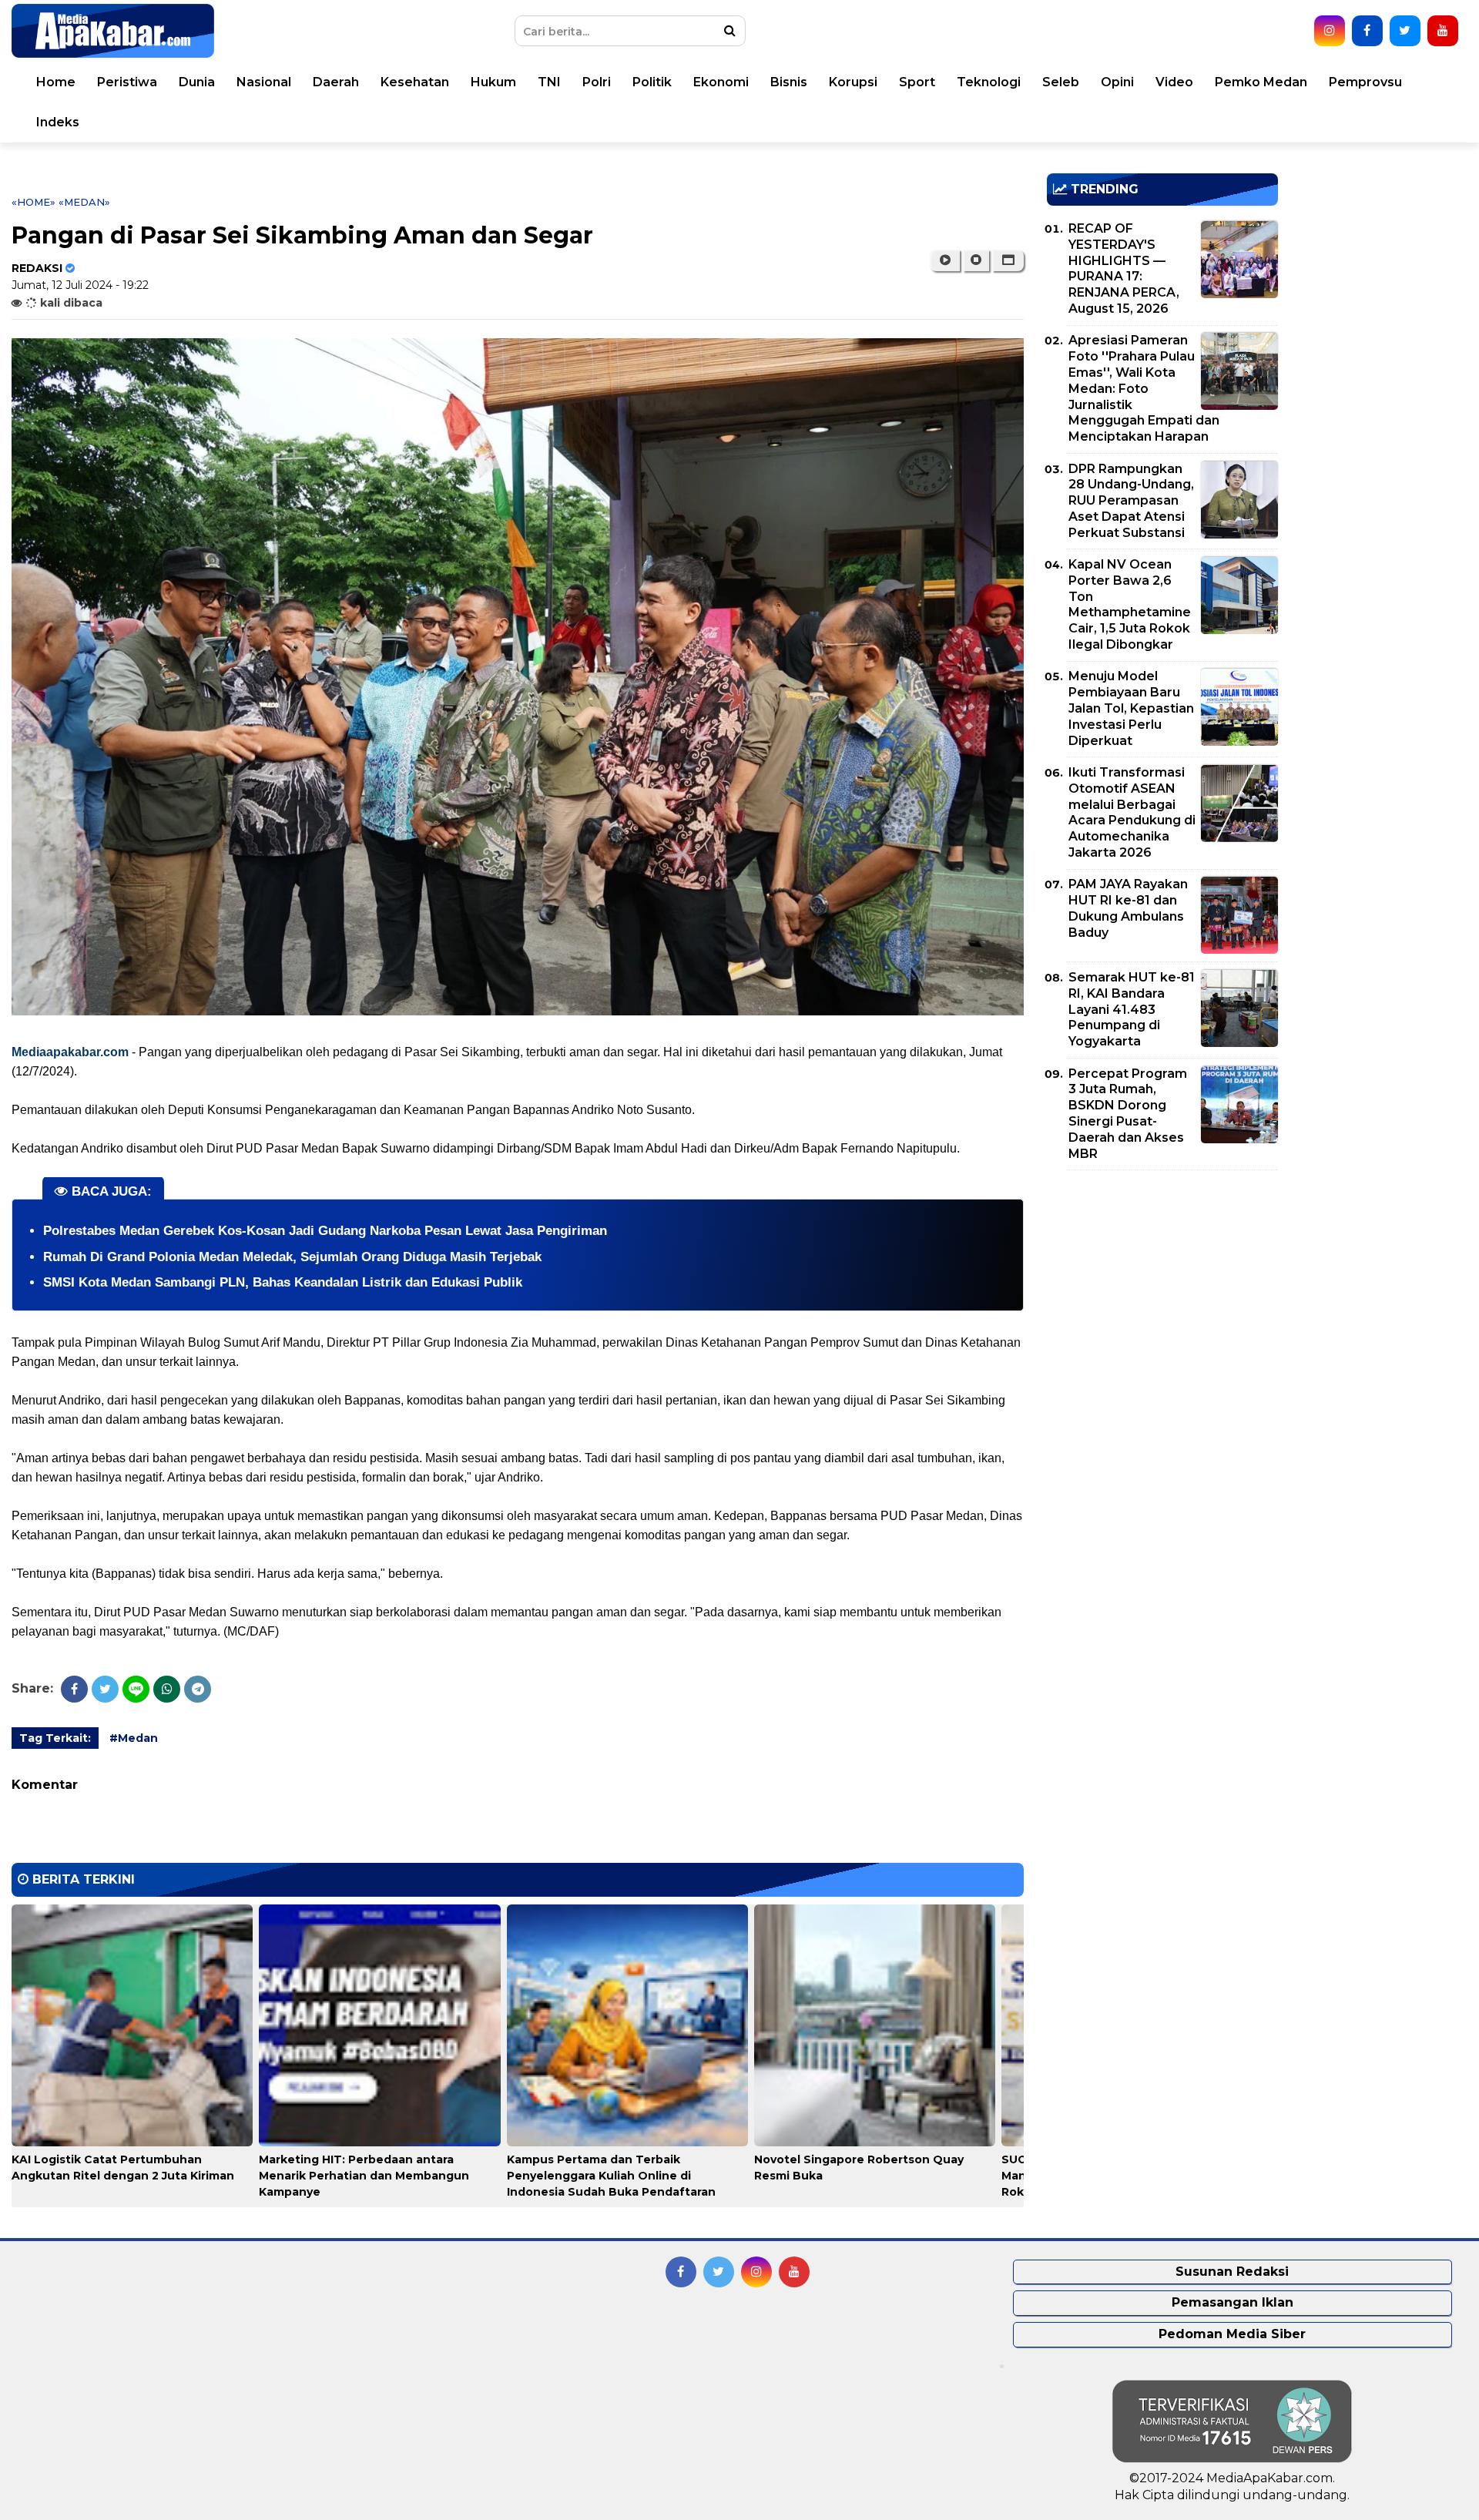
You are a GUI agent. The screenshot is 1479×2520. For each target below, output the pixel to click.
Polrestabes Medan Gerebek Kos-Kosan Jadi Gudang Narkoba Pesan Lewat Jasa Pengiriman (325, 1231)
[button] (1008, 260)
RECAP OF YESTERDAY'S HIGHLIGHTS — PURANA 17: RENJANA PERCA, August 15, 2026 (1124, 268)
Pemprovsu (1365, 82)
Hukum (493, 82)
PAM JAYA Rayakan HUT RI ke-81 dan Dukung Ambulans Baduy (1128, 908)
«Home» (34, 202)
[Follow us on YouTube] (1443, 31)
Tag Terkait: (55, 1738)
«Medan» (84, 202)
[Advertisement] (1162, 1290)
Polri (597, 82)
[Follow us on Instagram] (1330, 31)
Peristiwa (127, 82)
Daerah (336, 82)
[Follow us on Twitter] (1405, 31)
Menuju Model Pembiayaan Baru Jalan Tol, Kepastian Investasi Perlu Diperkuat (1131, 708)
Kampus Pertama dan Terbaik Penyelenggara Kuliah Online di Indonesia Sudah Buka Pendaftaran (611, 2176)
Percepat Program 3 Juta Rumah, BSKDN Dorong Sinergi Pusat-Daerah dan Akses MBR (1128, 1114)
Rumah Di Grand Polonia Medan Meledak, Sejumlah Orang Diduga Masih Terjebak (292, 1257)
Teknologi (989, 82)
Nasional (264, 82)
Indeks (58, 122)
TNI (549, 82)
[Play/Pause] (945, 260)
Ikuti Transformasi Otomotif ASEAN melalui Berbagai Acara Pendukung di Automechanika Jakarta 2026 (1132, 812)
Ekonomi (721, 82)
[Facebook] (74, 1689)
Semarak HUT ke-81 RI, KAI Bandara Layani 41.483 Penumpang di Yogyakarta (1132, 1009)
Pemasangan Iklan (1232, 2302)
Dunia (197, 82)
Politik (652, 82)
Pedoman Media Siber (1232, 2334)
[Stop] (976, 260)
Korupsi (853, 82)
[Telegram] (198, 1689)
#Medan (134, 1738)
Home (56, 82)
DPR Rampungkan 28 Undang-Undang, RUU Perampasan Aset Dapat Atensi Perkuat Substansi (1131, 501)
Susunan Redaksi (1232, 2272)
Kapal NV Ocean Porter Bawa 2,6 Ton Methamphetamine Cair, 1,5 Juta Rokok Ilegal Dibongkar (1130, 604)
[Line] (136, 1689)
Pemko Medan (1261, 82)
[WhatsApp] (167, 1689)
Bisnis (789, 82)
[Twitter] (105, 1689)
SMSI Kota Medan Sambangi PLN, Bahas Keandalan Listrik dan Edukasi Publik (283, 1282)
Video (1174, 82)
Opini (1117, 82)
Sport (917, 82)
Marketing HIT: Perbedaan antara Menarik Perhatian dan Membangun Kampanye (364, 2176)
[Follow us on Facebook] (1367, 31)
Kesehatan (415, 82)
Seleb (1061, 82)
